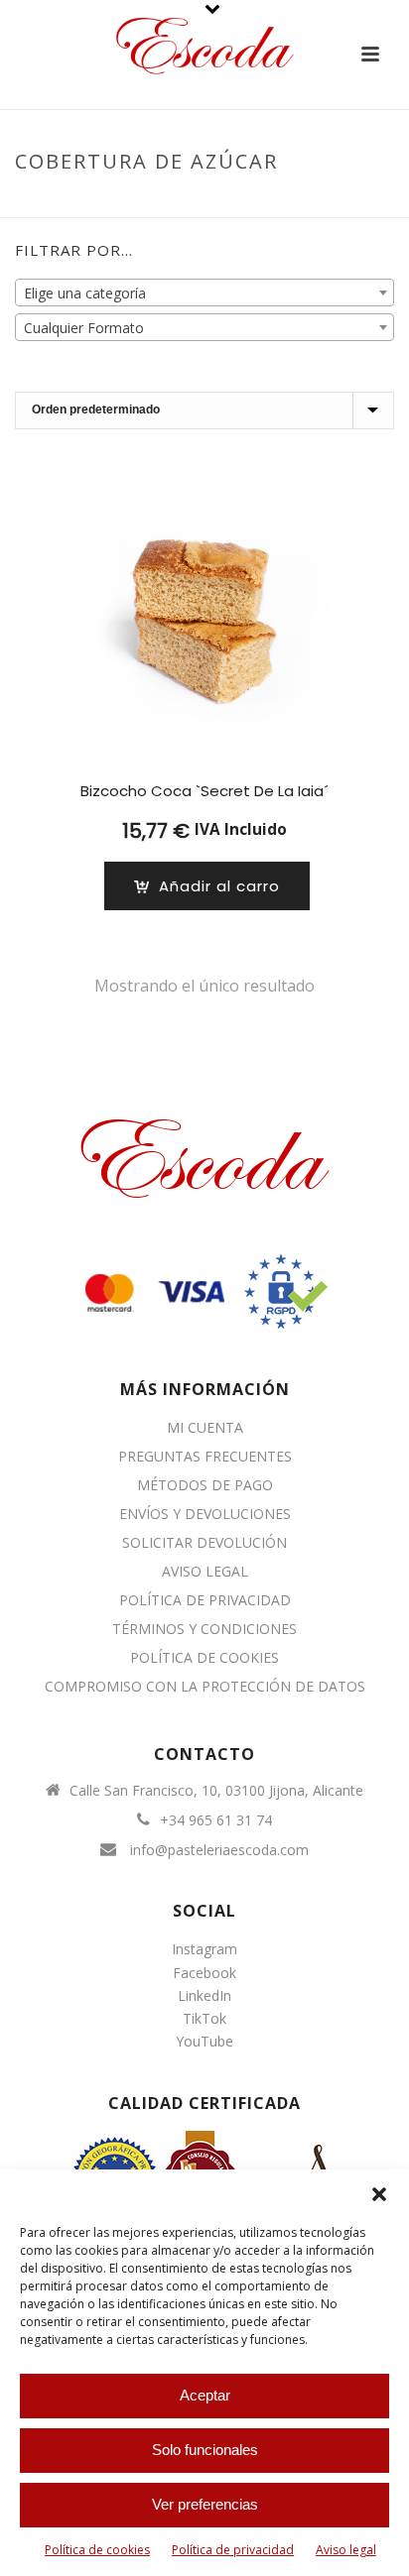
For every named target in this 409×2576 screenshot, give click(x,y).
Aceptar (205, 2395)
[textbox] (204, 293)
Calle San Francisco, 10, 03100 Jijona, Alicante (216, 1791)
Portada (125, 203)
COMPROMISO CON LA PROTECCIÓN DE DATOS (205, 1687)
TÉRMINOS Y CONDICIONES (204, 1629)
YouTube (204, 2041)
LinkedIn (204, 1995)
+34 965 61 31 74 (216, 1820)
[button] (379, 2194)
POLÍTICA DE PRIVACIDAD (205, 1600)
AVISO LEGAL (205, 1572)
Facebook (204, 1973)
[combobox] (204, 293)
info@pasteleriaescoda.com (219, 1850)
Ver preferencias (205, 2504)
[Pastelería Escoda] (204, 45)
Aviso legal (346, 2550)
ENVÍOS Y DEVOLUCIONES (205, 1514)
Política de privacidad (233, 2550)
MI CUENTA (205, 1428)
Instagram (204, 1949)
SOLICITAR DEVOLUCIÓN (204, 1543)
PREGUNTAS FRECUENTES (205, 1457)
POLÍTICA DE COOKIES (204, 1658)
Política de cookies (97, 2550)
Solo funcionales (205, 2450)
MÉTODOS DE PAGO (205, 1485)
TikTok (204, 2018)
